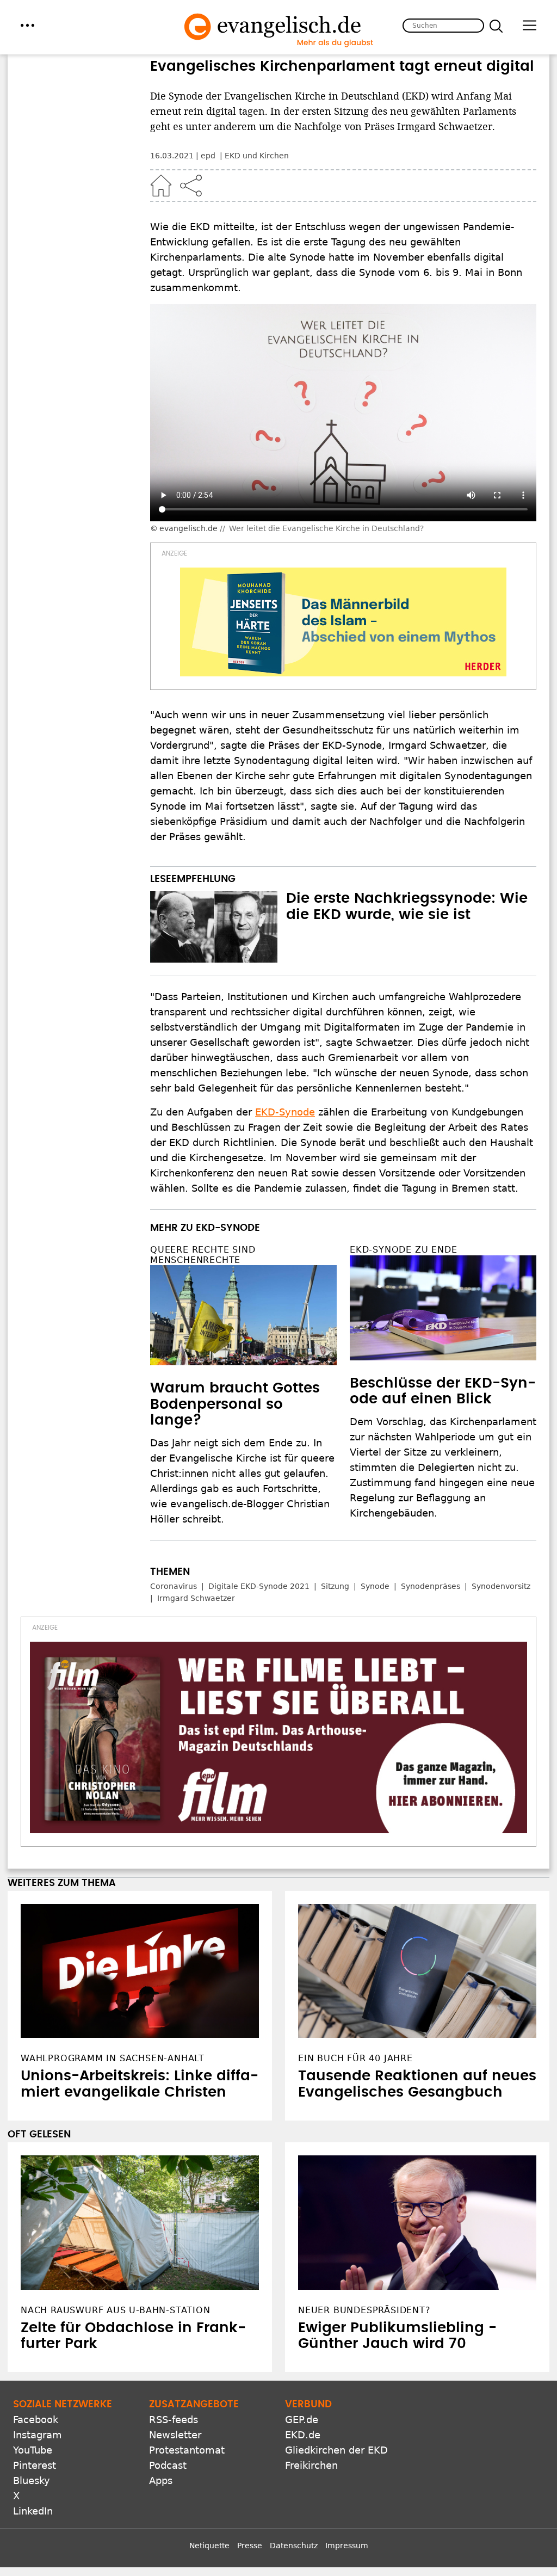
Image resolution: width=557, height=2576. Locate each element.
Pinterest (35, 2465)
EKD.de (303, 2435)
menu (27, 25)
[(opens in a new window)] (343, 622)
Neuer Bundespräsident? (364, 2310)
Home (161, 186)
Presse (250, 2546)
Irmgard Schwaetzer (196, 1598)
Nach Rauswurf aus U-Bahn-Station (116, 2310)
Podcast (168, 2465)
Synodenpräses (431, 1586)
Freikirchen (311, 2465)
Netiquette (209, 2546)
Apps (161, 2481)
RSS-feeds (174, 2420)
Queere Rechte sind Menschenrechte (203, 1255)
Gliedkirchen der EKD (336, 2450)
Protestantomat (187, 2450)
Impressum (347, 2546)
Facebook (36, 2420)
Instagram (38, 2435)
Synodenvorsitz (501, 1586)
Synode (375, 1586)
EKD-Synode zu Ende (403, 1250)
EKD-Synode (285, 1112)
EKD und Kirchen (257, 156)
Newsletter (175, 2435)
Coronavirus (174, 1586)
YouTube (33, 2450)
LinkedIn (33, 2511)
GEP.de (302, 2420)
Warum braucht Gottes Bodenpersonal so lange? (235, 1404)
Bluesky (32, 2481)
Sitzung (335, 1586)
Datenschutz (294, 2546)
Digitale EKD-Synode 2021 (259, 1586)
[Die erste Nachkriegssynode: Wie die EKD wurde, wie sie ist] (214, 927)
